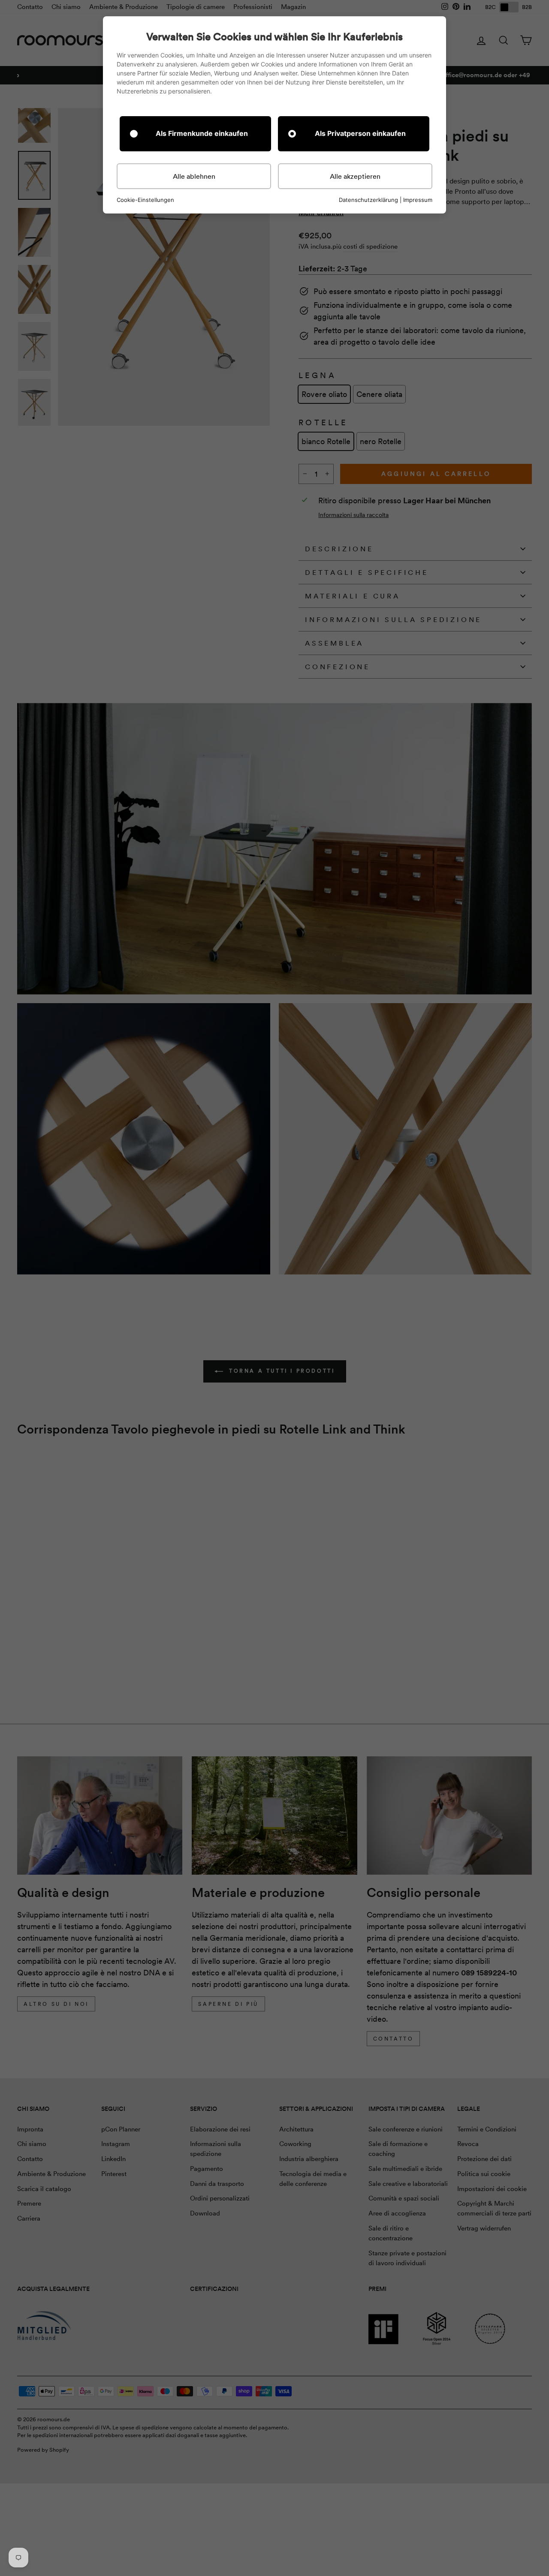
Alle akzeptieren (355, 176)
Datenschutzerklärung (368, 200)
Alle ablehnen (194, 176)
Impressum (418, 200)
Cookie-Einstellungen (145, 200)
